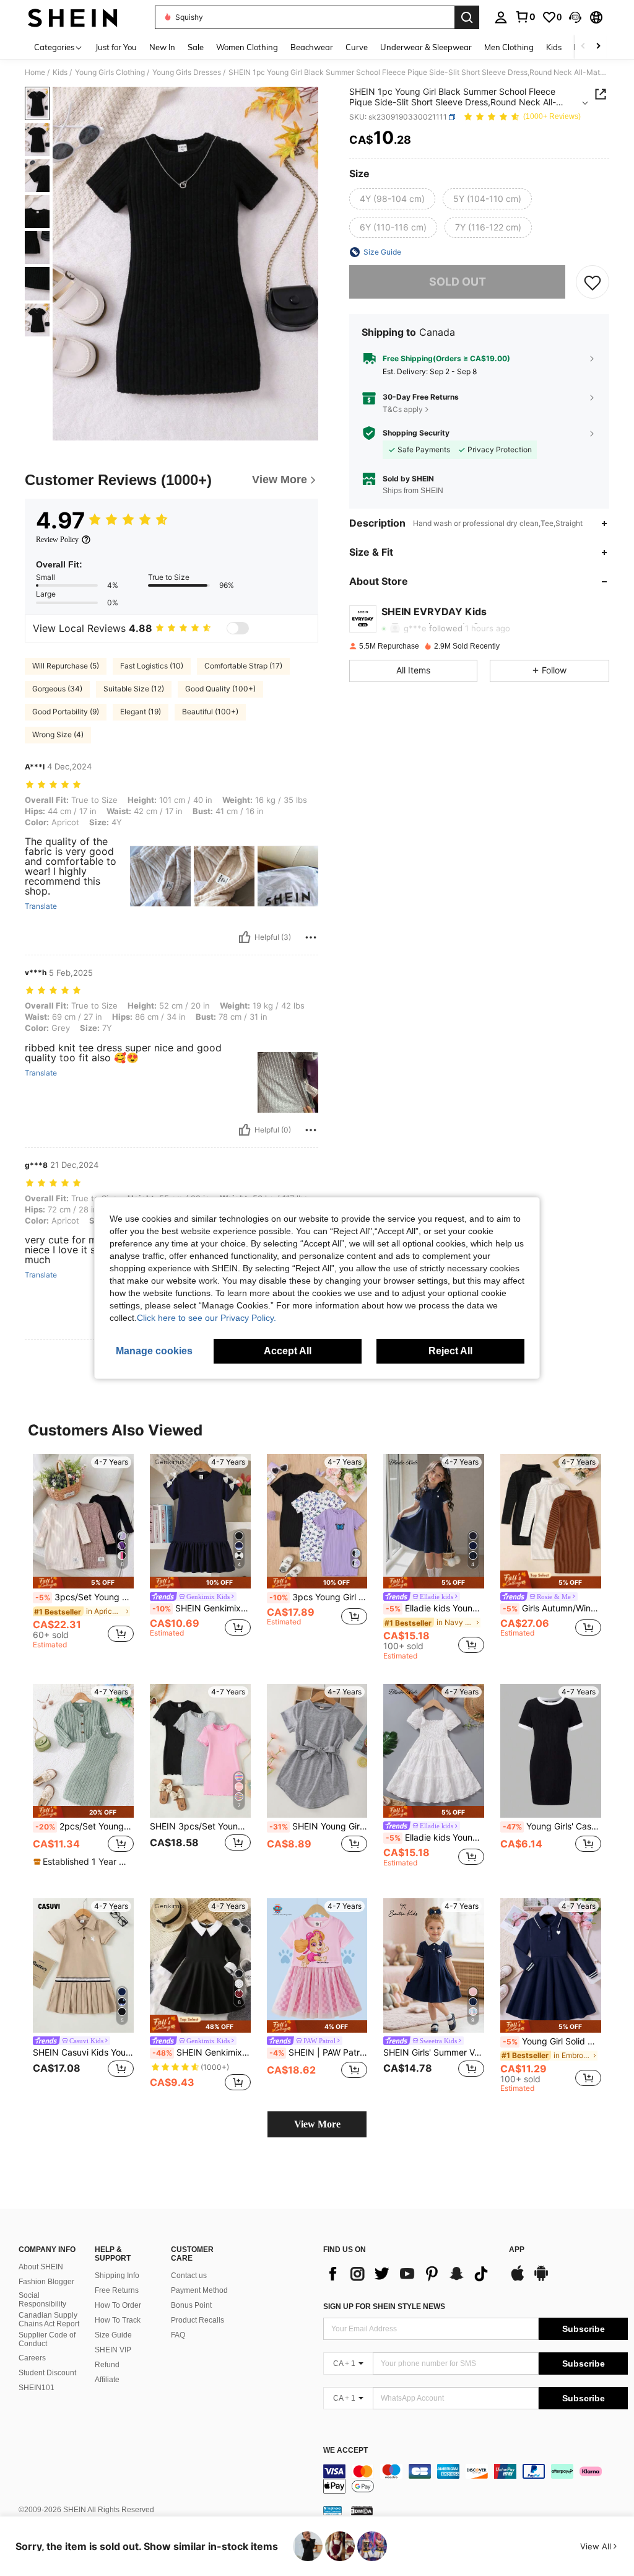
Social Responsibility (42, 2300)
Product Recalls (198, 2320)
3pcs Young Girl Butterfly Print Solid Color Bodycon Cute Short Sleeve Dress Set (319, 1597)
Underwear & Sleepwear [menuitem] (426, 47)
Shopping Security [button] (416, 433)
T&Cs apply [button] (403, 409)
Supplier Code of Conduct (47, 2339)
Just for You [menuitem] (116, 47)
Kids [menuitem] (554, 47)
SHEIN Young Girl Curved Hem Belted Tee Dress (319, 1826)
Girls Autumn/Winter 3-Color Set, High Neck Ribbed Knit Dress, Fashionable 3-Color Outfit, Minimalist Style (552, 1608)
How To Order (118, 2305)
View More (317, 2124)
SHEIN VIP (113, 2350)
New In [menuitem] (162, 47)
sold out (458, 282)
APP (517, 2250)
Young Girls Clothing (110, 72)
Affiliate (107, 2380)
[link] (525, 17)
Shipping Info (117, 2276)
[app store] (518, 2279)
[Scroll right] (598, 47)
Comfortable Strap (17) (243, 666)
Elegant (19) (141, 712)
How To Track (118, 2320)
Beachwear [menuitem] (312, 47)
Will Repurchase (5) (66, 666)
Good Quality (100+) (220, 689)
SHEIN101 (37, 2388)
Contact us (189, 2276)
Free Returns (117, 2290)
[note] (83, 1583)
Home (35, 72)
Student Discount (47, 2373)
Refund (107, 2365)
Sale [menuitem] (196, 47)
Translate (41, 906)
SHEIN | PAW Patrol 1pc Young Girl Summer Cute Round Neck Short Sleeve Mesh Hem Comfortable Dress (319, 2052)
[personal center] (501, 17)
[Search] (467, 17)
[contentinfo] (475, 2479)
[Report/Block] (311, 937)
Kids (60, 72)
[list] (410, 2274)
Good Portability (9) (66, 712)
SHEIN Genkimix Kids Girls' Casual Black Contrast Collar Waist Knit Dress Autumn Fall (202, 2052)
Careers (32, 2358)
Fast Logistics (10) (152, 666)
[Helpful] (245, 937)
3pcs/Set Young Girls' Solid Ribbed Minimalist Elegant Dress (85, 1597)
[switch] (238, 628)
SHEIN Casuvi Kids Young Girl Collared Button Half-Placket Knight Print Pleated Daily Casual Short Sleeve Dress (83, 2052)
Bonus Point (191, 2305)
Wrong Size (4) (58, 734)
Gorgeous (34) (57, 689)
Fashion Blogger (46, 2282)
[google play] (541, 2279)
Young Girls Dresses (187, 72)
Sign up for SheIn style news (384, 2307)
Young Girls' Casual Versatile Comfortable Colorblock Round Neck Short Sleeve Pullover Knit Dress (552, 1826)
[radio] (392, 199)
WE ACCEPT (345, 2451)
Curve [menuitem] (357, 47)
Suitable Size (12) (134, 689)
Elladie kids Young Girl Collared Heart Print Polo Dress (435, 1608)
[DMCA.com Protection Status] (362, 2510)
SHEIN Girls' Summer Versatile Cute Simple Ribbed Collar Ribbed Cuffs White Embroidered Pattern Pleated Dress (434, 2052)
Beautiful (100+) (210, 712)
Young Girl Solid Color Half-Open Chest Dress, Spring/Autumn (552, 2041)
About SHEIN (41, 2267)
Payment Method (199, 2290)
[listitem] (83, 1553)
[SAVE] (593, 282)
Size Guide (113, 2335)
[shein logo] (73, 17)
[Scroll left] (583, 47)
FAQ (178, 2335)
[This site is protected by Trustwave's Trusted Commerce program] (332, 2510)
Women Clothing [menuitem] (247, 47)
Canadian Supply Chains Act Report (49, 2320)
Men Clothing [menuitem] (509, 47)
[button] (575, 17)
